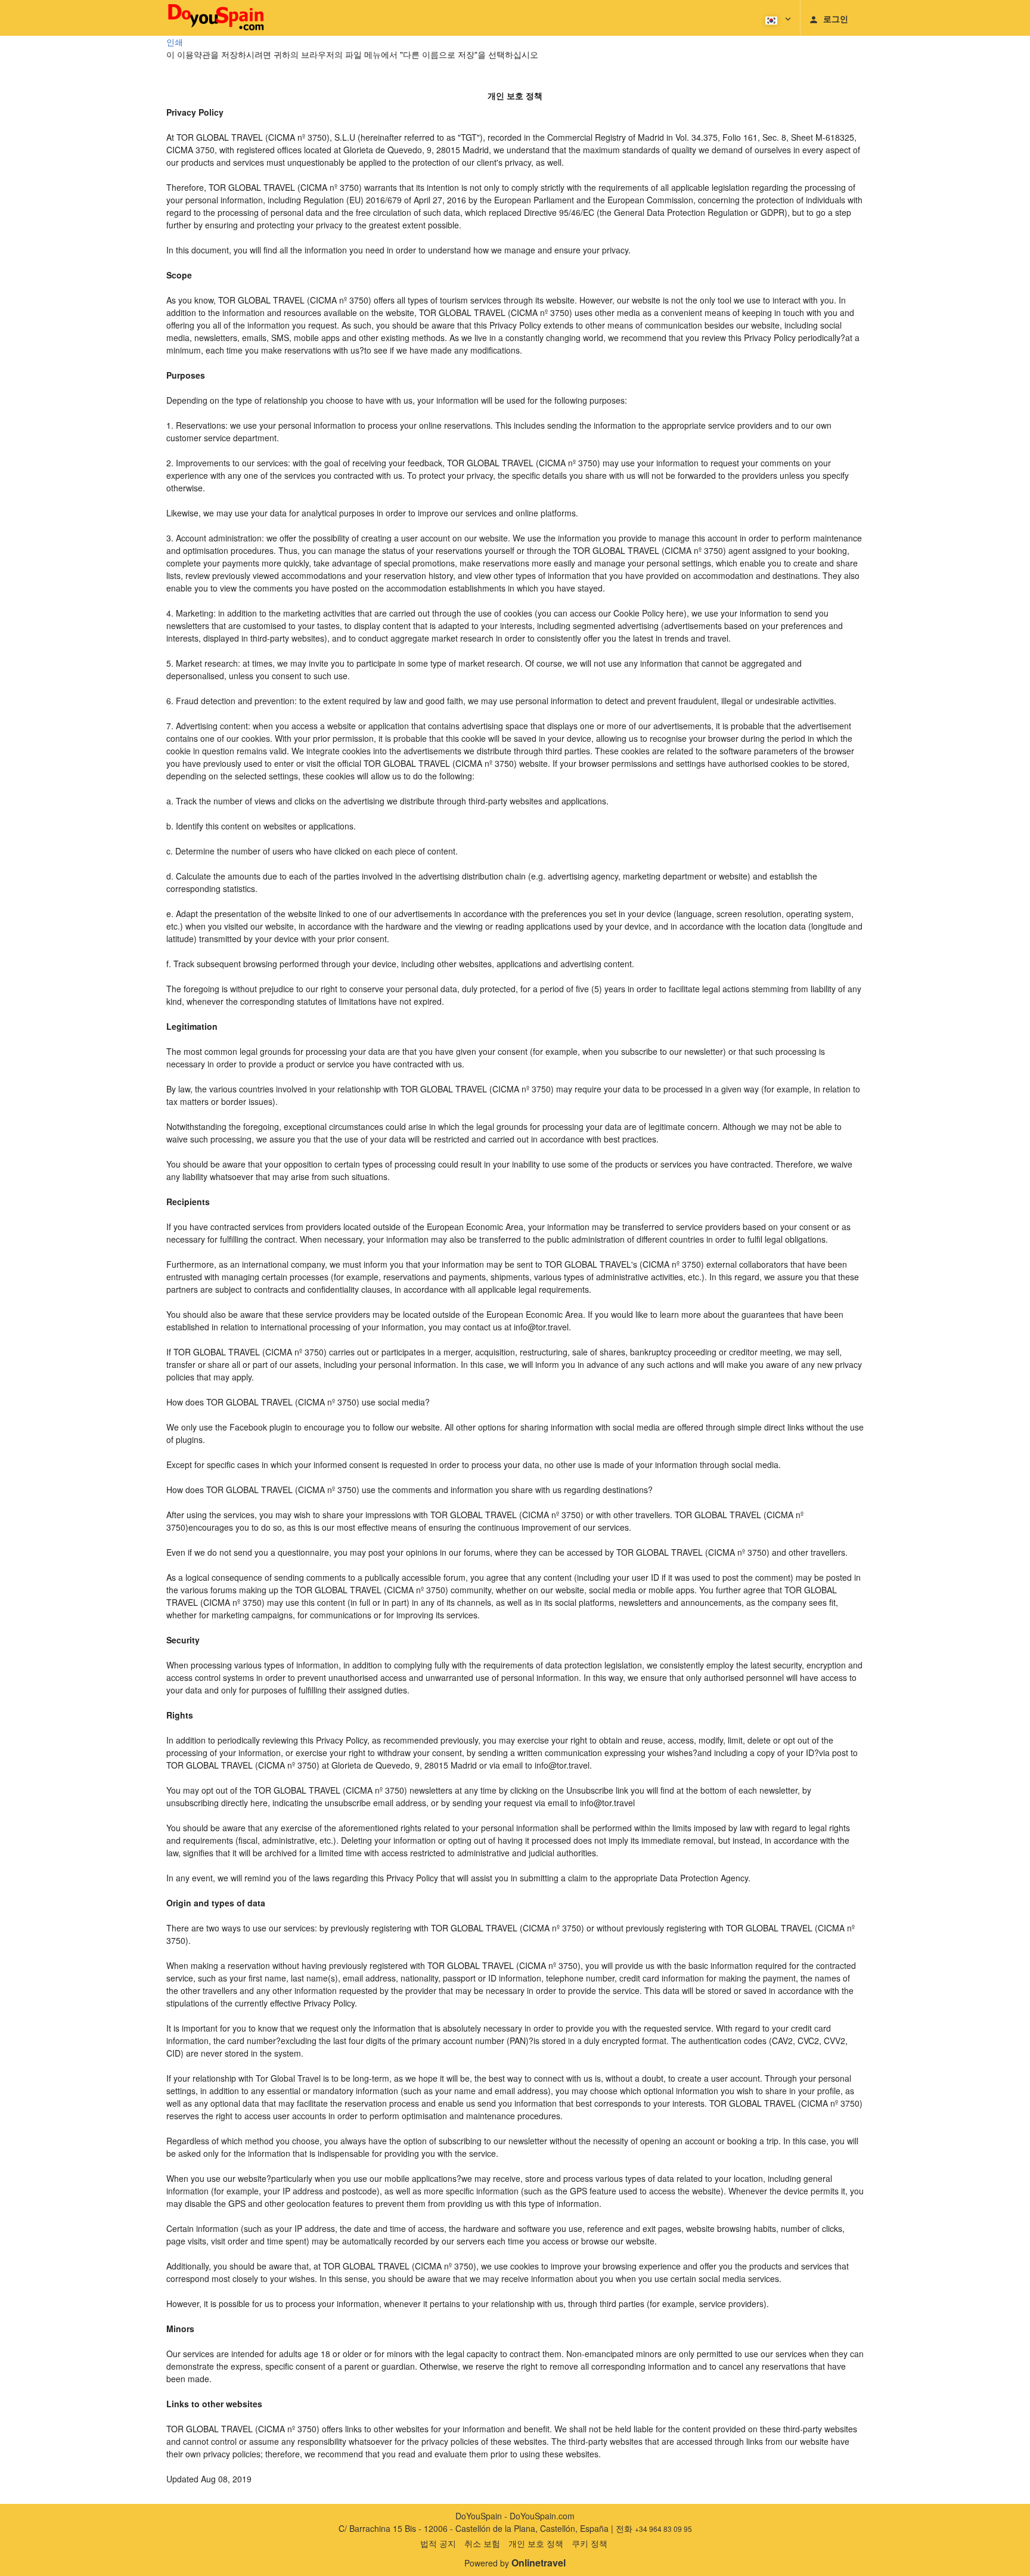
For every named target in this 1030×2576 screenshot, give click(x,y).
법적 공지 (438, 2543)
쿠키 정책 (590, 2543)
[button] (777, 18)
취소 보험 (482, 2543)
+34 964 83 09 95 (663, 2529)
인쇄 (175, 42)
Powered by (515, 2563)
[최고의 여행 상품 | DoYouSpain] (216, 18)
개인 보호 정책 (536, 2543)
